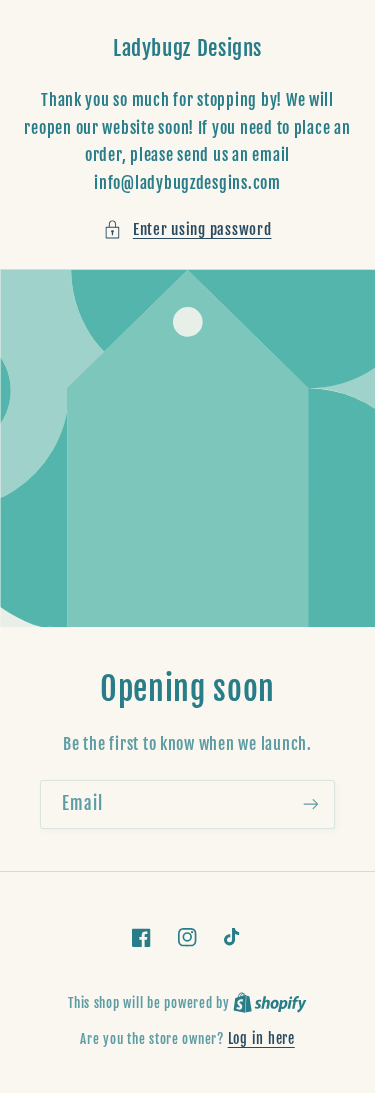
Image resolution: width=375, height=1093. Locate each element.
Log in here (261, 1038)
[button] (187, 230)
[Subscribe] (311, 804)
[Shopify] (270, 1002)
